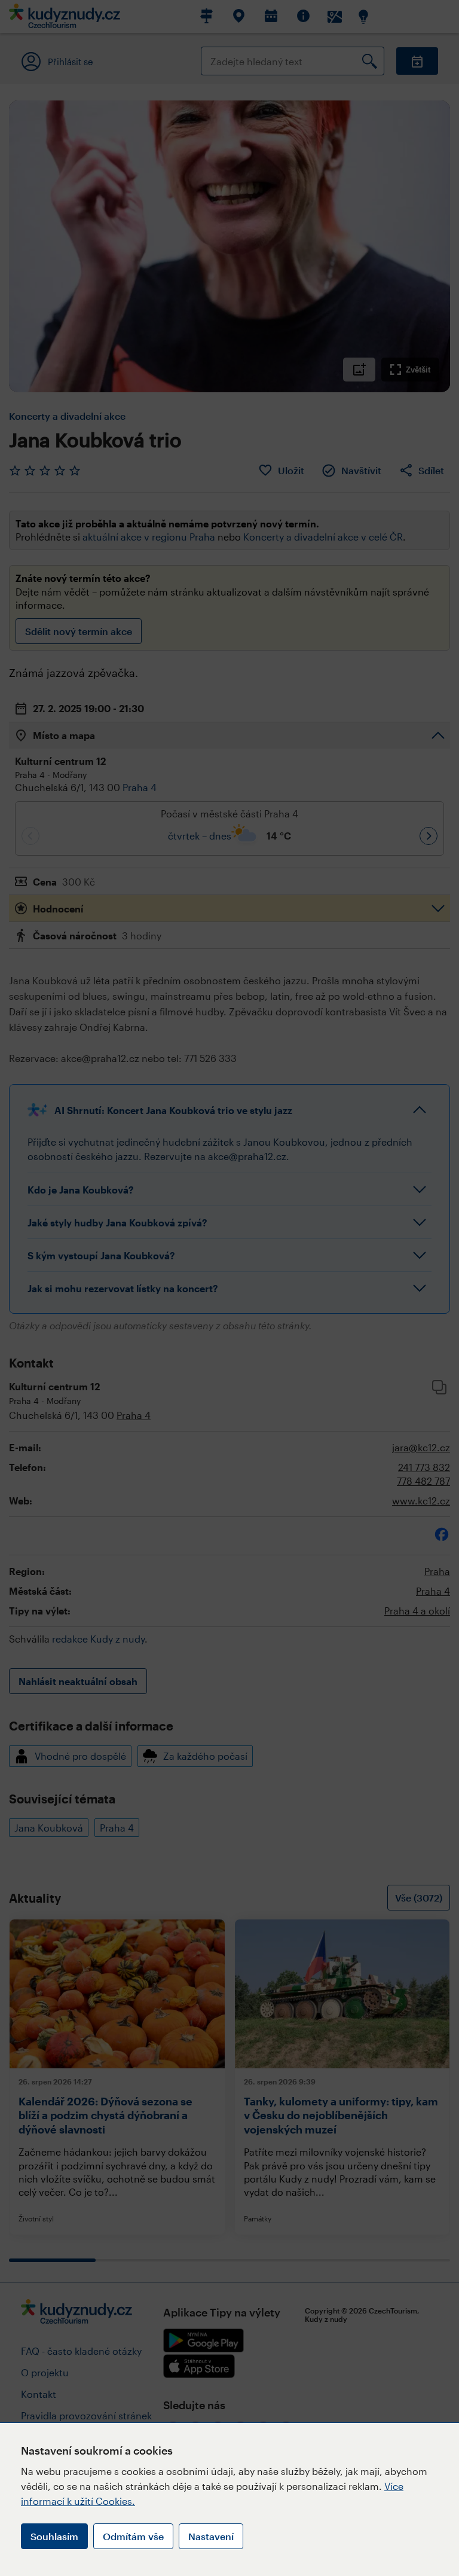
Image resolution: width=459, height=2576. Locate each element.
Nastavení (211, 2536)
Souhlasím (54, 2536)
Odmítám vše (133, 2536)
